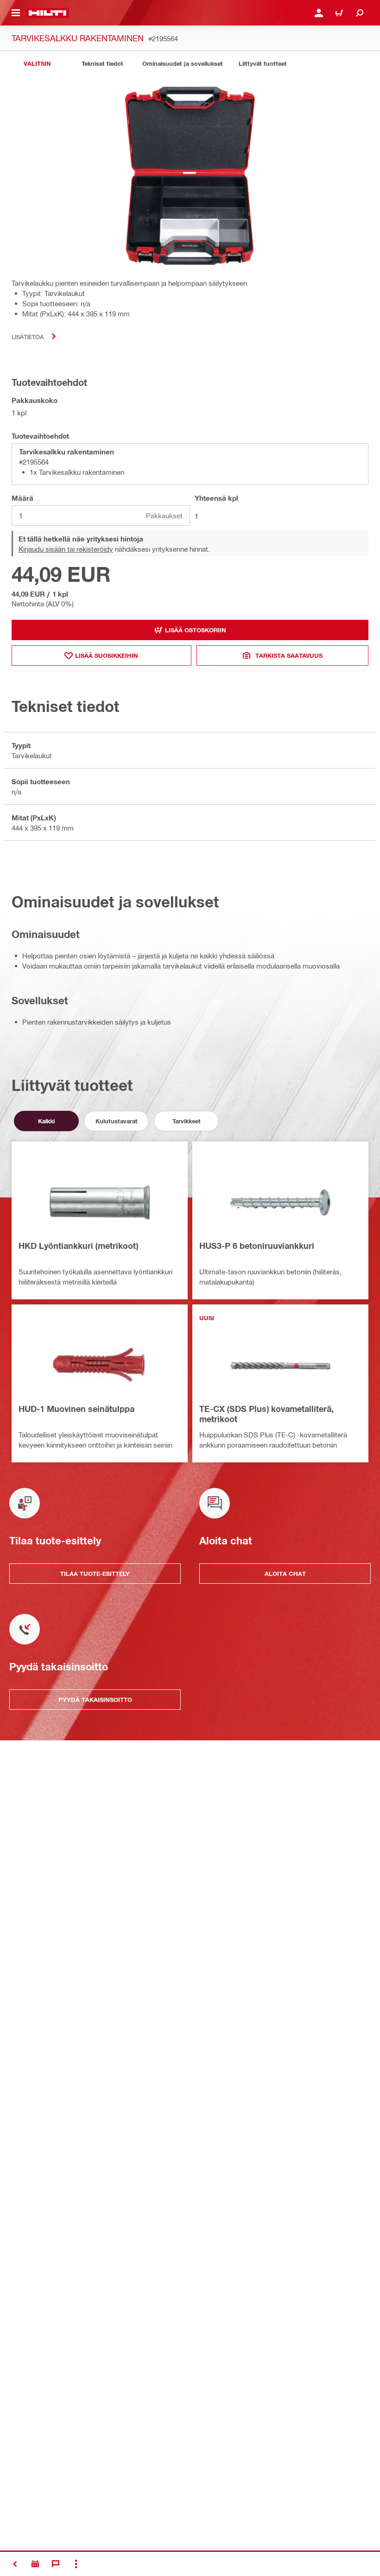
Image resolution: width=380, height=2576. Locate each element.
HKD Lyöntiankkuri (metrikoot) (78, 1246)
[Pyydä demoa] (35, 2564)
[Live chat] (56, 2564)
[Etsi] (360, 13)
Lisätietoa (28, 337)
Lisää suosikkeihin (107, 655)
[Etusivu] (47, 13)
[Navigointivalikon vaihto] (16, 13)
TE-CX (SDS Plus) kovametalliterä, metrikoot (266, 1414)
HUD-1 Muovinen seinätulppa (76, 1409)
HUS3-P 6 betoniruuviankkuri (257, 1246)
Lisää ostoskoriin (196, 630)
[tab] (37, 64)
